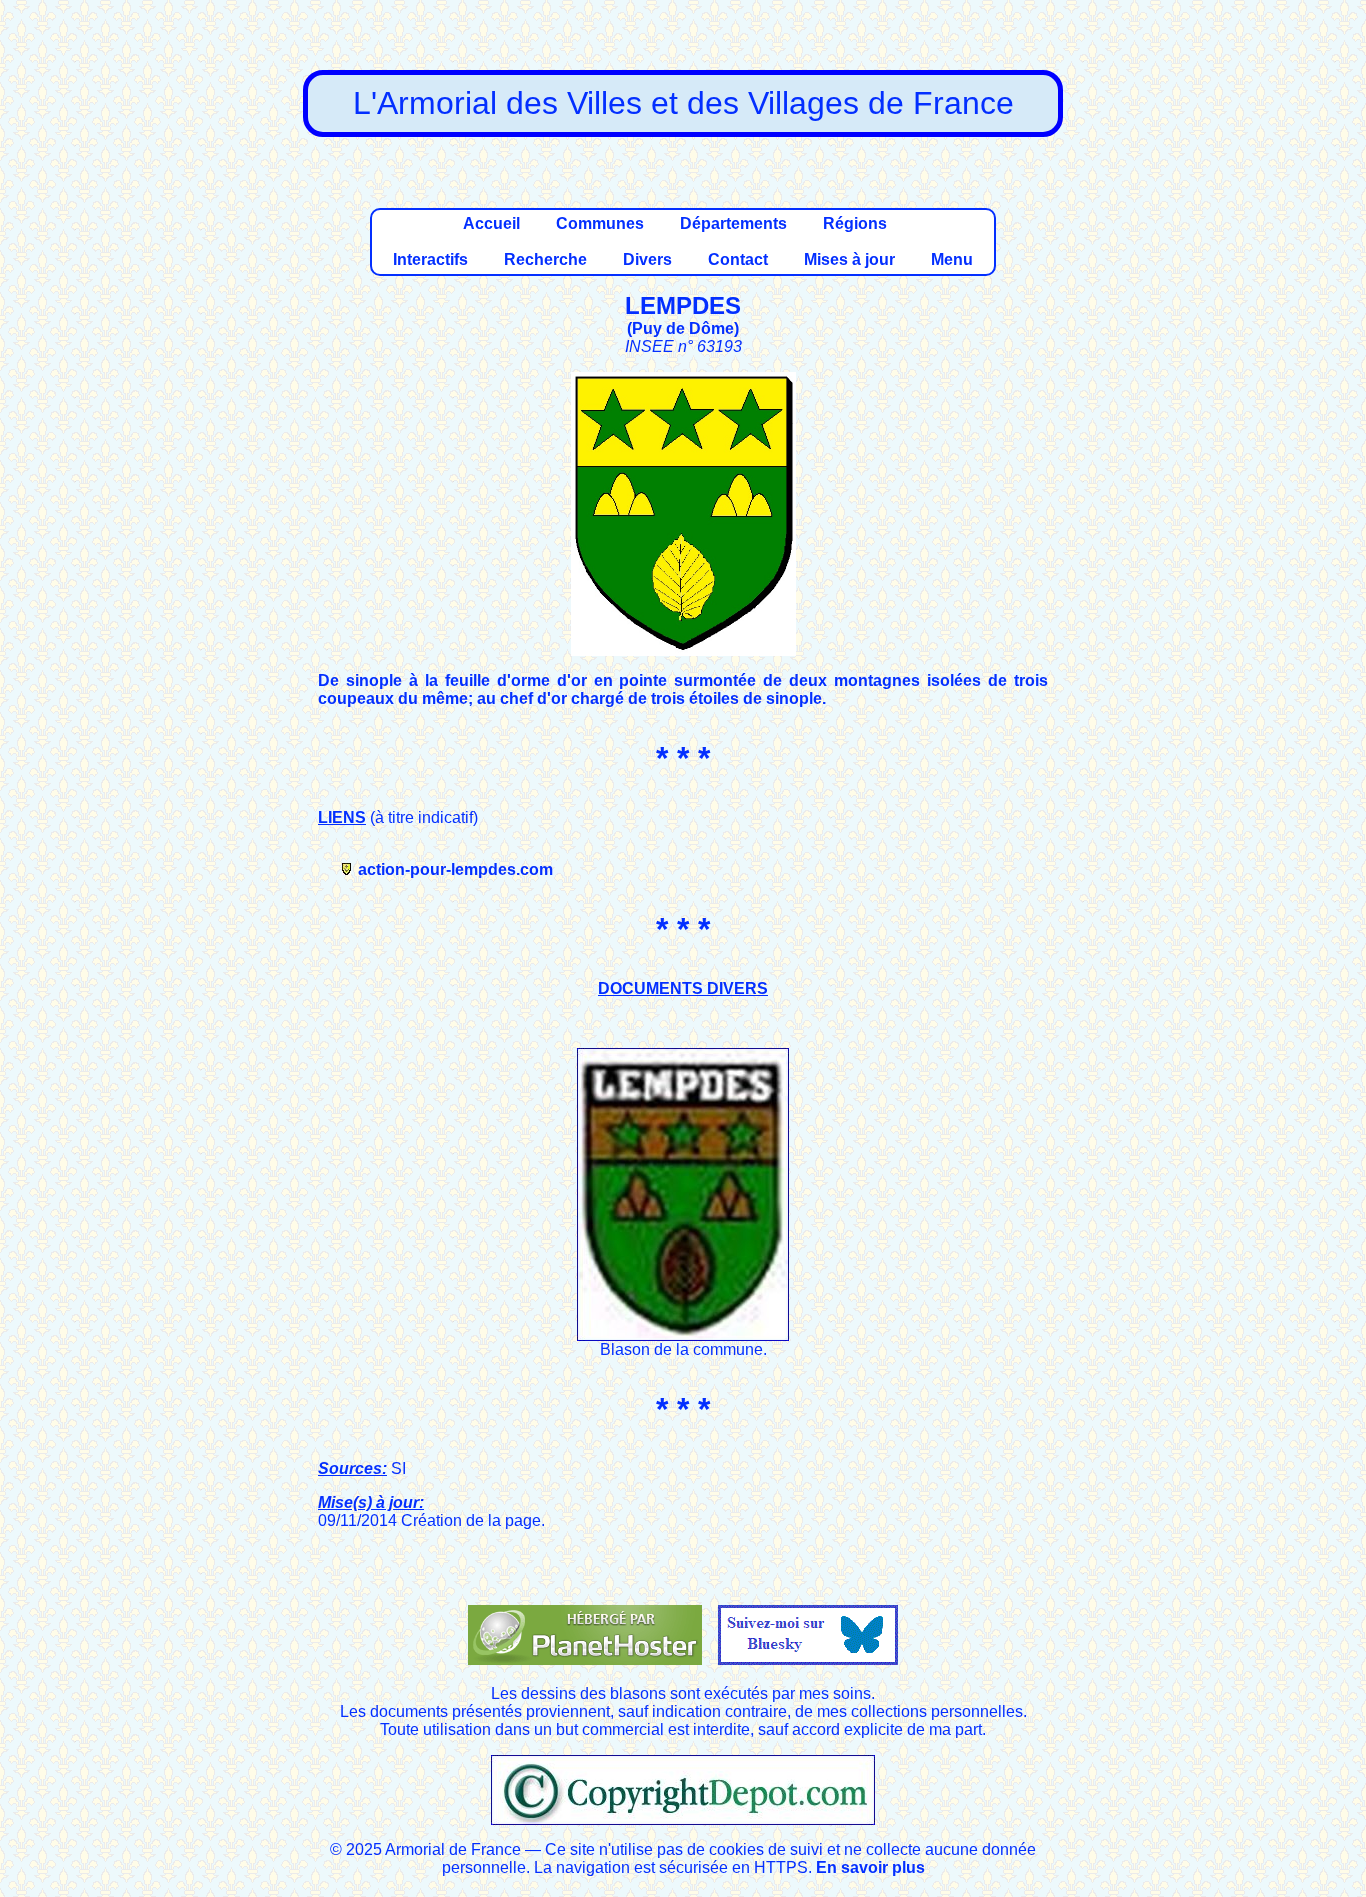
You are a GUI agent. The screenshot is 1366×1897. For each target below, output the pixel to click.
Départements (733, 223)
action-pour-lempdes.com (455, 869)
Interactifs (430, 259)
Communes (600, 223)
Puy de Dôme (683, 328)
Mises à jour (849, 259)
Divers (647, 259)
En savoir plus (870, 1867)
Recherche (545, 259)
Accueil (491, 223)
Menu (952, 259)
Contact (738, 259)
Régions (855, 223)
